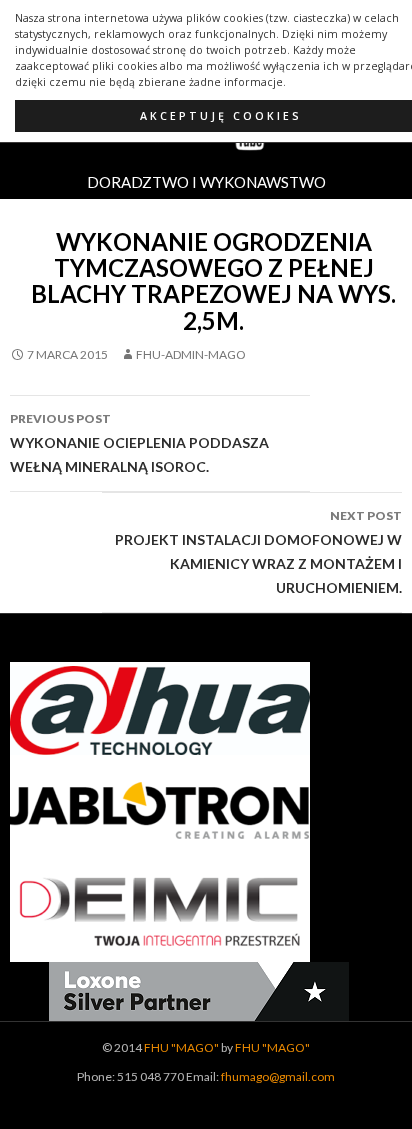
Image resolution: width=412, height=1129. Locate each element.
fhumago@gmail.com (278, 1076)
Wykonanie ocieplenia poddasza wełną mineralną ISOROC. (139, 443)
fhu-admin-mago (191, 354)
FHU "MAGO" (181, 1047)
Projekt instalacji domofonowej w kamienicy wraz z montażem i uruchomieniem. (258, 552)
